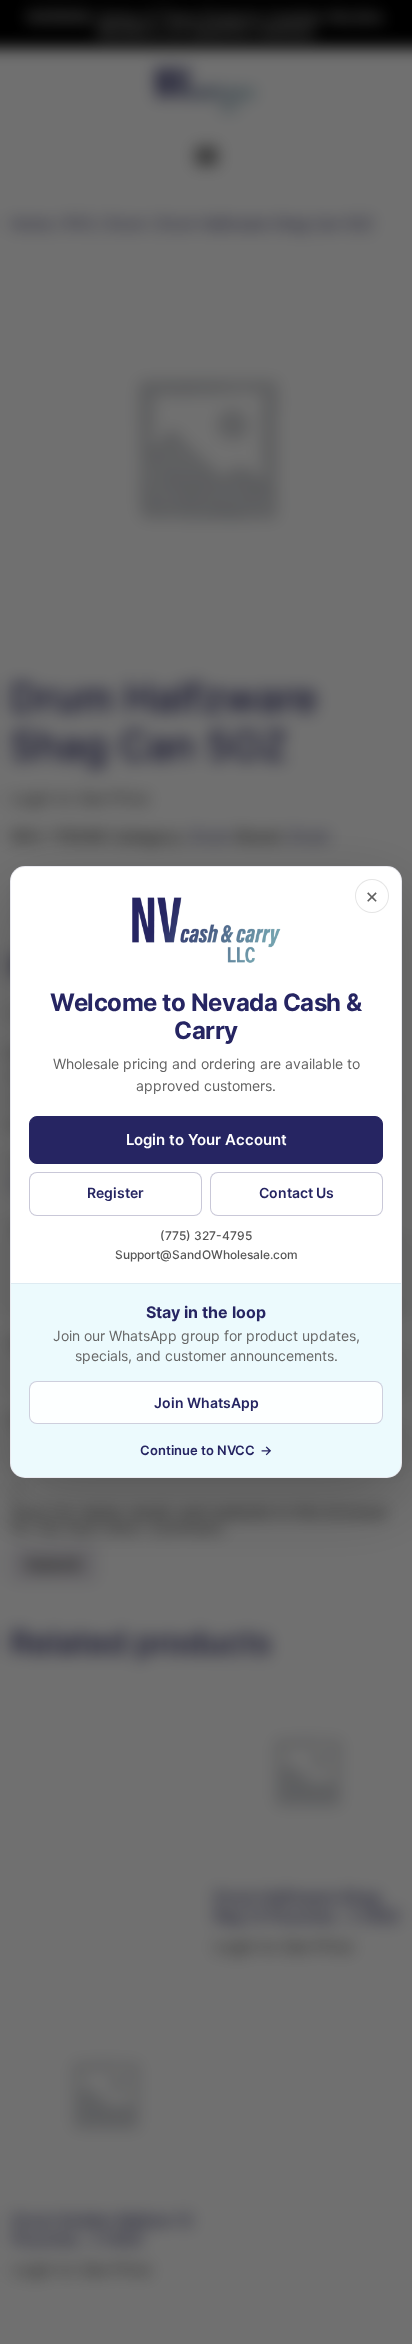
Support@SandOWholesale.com (206, 1254)
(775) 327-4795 (206, 1235)
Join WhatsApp (206, 1402)
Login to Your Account (206, 1139)
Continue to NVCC (206, 1450)
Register (115, 1192)
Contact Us (296, 1192)
